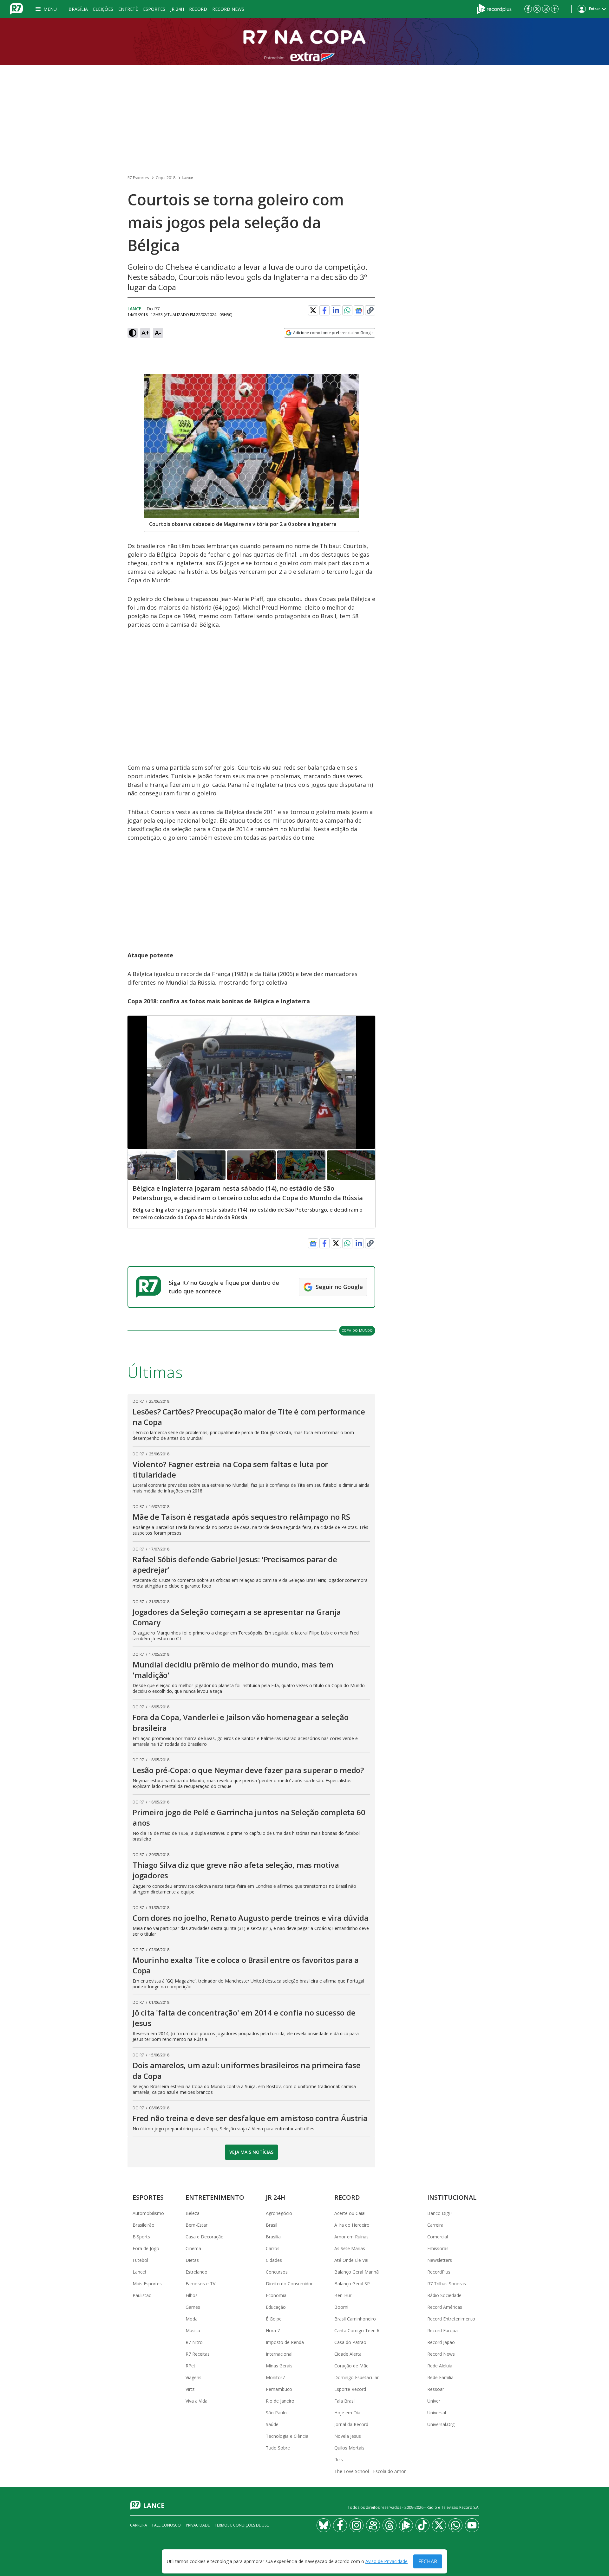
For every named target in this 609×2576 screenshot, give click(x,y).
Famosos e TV (200, 2284)
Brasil (272, 2225)
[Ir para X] (537, 9)
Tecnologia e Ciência (287, 2436)
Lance (188, 178)
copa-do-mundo (357, 1330)
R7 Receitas (198, 2354)
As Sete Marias (350, 2248)
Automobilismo (148, 2213)
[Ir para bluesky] (324, 2525)
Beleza (193, 2213)
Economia (276, 2295)
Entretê (128, 9)
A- (158, 333)
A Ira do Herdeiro (352, 2225)
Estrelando (196, 2272)
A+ (145, 333)
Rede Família (440, 2377)
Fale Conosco (167, 2525)
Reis (339, 2459)
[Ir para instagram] (546, 9)
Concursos (277, 2272)
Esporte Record (350, 2389)
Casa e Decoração (205, 2237)
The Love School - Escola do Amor (370, 2471)
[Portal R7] (16, 8)
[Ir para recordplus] (406, 2525)
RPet (190, 2366)
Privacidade (198, 2525)
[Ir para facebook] (528, 9)
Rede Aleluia (440, 2366)
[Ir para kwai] (373, 2525)
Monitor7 (275, 2377)
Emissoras (438, 2248)
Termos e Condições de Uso (242, 2525)
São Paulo (276, 2413)
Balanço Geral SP (352, 2284)
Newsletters (440, 2260)
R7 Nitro (194, 2342)
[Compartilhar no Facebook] (324, 310)
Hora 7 (273, 2330)
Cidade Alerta (348, 2354)
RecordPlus (439, 2272)
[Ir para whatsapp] (455, 2525)
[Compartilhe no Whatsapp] (347, 310)
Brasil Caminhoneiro (355, 2319)
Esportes (154, 9)
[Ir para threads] (390, 2525)
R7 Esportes (138, 178)
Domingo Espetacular (357, 2377)
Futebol (140, 2260)
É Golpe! (274, 2319)
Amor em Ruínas (351, 2237)
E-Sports (141, 2237)
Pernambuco (279, 2389)
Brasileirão (144, 2225)
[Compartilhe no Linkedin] (336, 310)
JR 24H (177, 9)
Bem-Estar (196, 2225)
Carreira (435, 2225)
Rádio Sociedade (444, 2295)
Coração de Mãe (351, 2366)
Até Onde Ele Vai (351, 2260)
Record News (228, 9)
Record (198, 9)
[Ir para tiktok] (422, 2525)
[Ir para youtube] (472, 2525)
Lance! (139, 2272)
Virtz (190, 2389)
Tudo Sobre (278, 2448)
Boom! (341, 2307)
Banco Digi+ (440, 2213)
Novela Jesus (348, 2436)
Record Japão (441, 2342)
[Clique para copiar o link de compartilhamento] (370, 310)
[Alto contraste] (133, 333)
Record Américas (445, 2307)
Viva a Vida (196, 2401)
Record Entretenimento (451, 2319)
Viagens (193, 2377)
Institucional (452, 2197)
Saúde (272, 2424)
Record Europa (442, 2330)
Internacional (279, 2354)
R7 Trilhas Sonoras (447, 2284)
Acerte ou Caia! (350, 2213)
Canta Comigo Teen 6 (357, 2330)
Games (193, 2307)
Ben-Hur (343, 2295)
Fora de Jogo (146, 2248)
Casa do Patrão (350, 2342)
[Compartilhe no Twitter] (313, 310)
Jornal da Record (351, 2424)
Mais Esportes (147, 2284)
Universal (437, 2413)
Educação (276, 2307)
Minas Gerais (279, 2366)
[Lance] (304, 42)
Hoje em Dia (347, 2413)
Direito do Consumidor (289, 2284)
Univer (434, 2401)
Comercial (438, 2237)
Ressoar (436, 2389)
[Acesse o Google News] (359, 311)
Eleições (103, 9)
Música (193, 2330)
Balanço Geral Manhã (357, 2272)
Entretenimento (215, 2197)
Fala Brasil (345, 2401)
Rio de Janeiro (280, 2401)
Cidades (274, 2260)
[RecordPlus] (494, 8)
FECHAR (428, 2561)
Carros (273, 2248)
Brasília (78, 9)
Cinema (193, 2248)
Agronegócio (279, 2213)
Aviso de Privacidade (386, 2562)
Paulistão (142, 2295)
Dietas (192, 2260)
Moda (192, 2319)
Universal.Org (441, 2424)
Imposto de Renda (285, 2342)
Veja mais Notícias (251, 2152)
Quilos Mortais (349, 2448)
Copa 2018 (166, 178)
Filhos (192, 2295)
